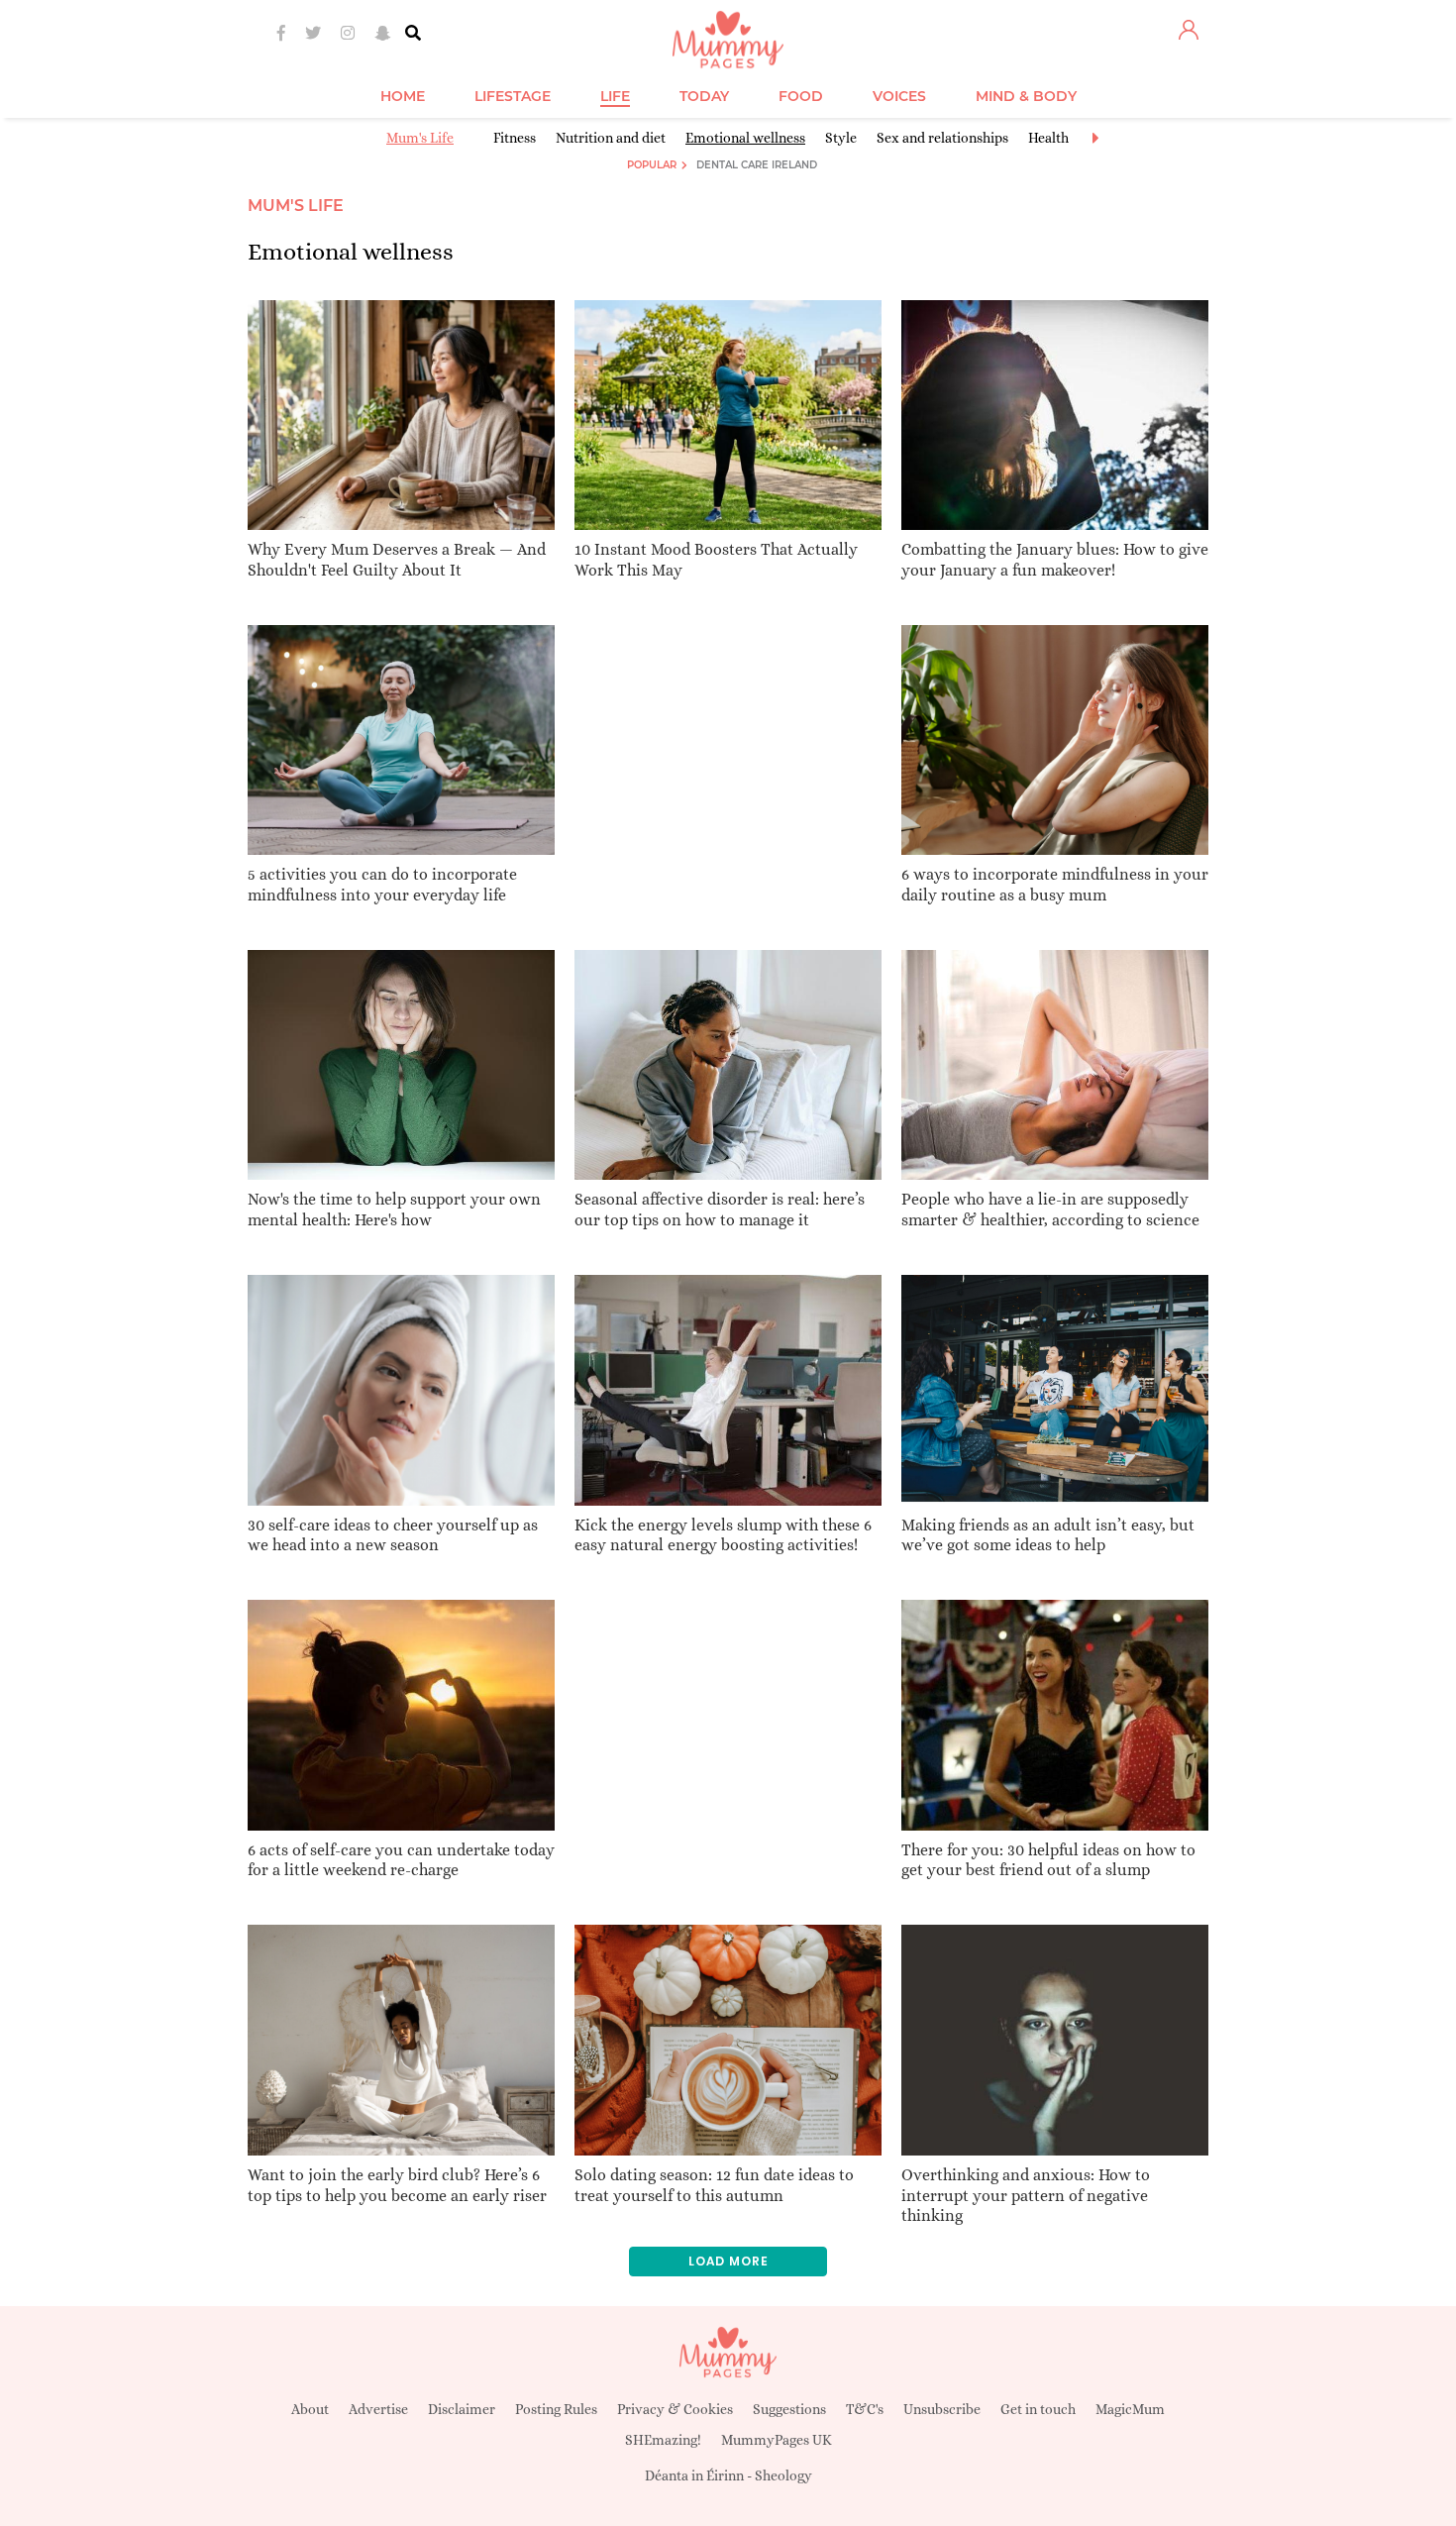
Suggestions (789, 2409)
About (310, 2409)
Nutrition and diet (611, 138)
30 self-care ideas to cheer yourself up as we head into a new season (393, 1535)
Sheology (783, 2475)
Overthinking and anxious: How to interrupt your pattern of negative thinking (1026, 2196)
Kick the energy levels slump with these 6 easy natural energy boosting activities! (723, 1535)
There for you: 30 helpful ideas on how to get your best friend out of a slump (1048, 1860)
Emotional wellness (745, 138)
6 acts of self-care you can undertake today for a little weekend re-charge (401, 1860)
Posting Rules (556, 2409)
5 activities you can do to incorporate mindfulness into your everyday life (382, 885)
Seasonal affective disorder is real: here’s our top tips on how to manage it (720, 1210)
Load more (728, 2261)
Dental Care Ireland (757, 165)
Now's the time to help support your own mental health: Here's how (394, 1210)
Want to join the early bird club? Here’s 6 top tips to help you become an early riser (397, 2185)
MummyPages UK (777, 2440)
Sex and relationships (942, 138)
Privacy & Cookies (675, 2409)
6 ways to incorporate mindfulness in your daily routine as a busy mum (1055, 885)
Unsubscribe (942, 2409)
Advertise (378, 2409)
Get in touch (1038, 2409)
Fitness (515, 138)
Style (841, 138)
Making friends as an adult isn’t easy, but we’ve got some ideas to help (1048, 1535)
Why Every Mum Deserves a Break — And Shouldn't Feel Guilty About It (397, 560)
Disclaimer (462, 2409)
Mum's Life (420, 138)
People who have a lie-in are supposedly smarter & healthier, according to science (1050, 1210)
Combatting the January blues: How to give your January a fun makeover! (1055, 560)
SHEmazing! (663, 2440)
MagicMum (1130, 2409)
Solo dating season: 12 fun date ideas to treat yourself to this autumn (714, 2185)
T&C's (865, 2409)
